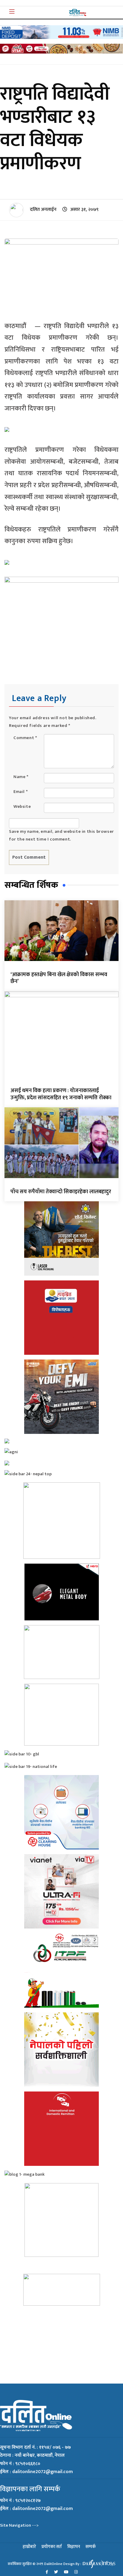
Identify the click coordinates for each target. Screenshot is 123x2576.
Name (21, 777)
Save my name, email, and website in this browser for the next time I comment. (61, 835)
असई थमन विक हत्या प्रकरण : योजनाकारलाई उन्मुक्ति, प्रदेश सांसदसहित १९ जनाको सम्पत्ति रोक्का (61, 1094)
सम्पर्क (91, 2547)
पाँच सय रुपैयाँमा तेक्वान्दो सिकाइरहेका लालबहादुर (61, 1192)
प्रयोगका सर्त (52, 2547)
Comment (25, 738)
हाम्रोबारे (29, 2547)
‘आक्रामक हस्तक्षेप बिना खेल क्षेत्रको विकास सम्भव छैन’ (59, 978)
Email (21, 792)
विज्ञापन (74, 2547)
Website (22, 806)
